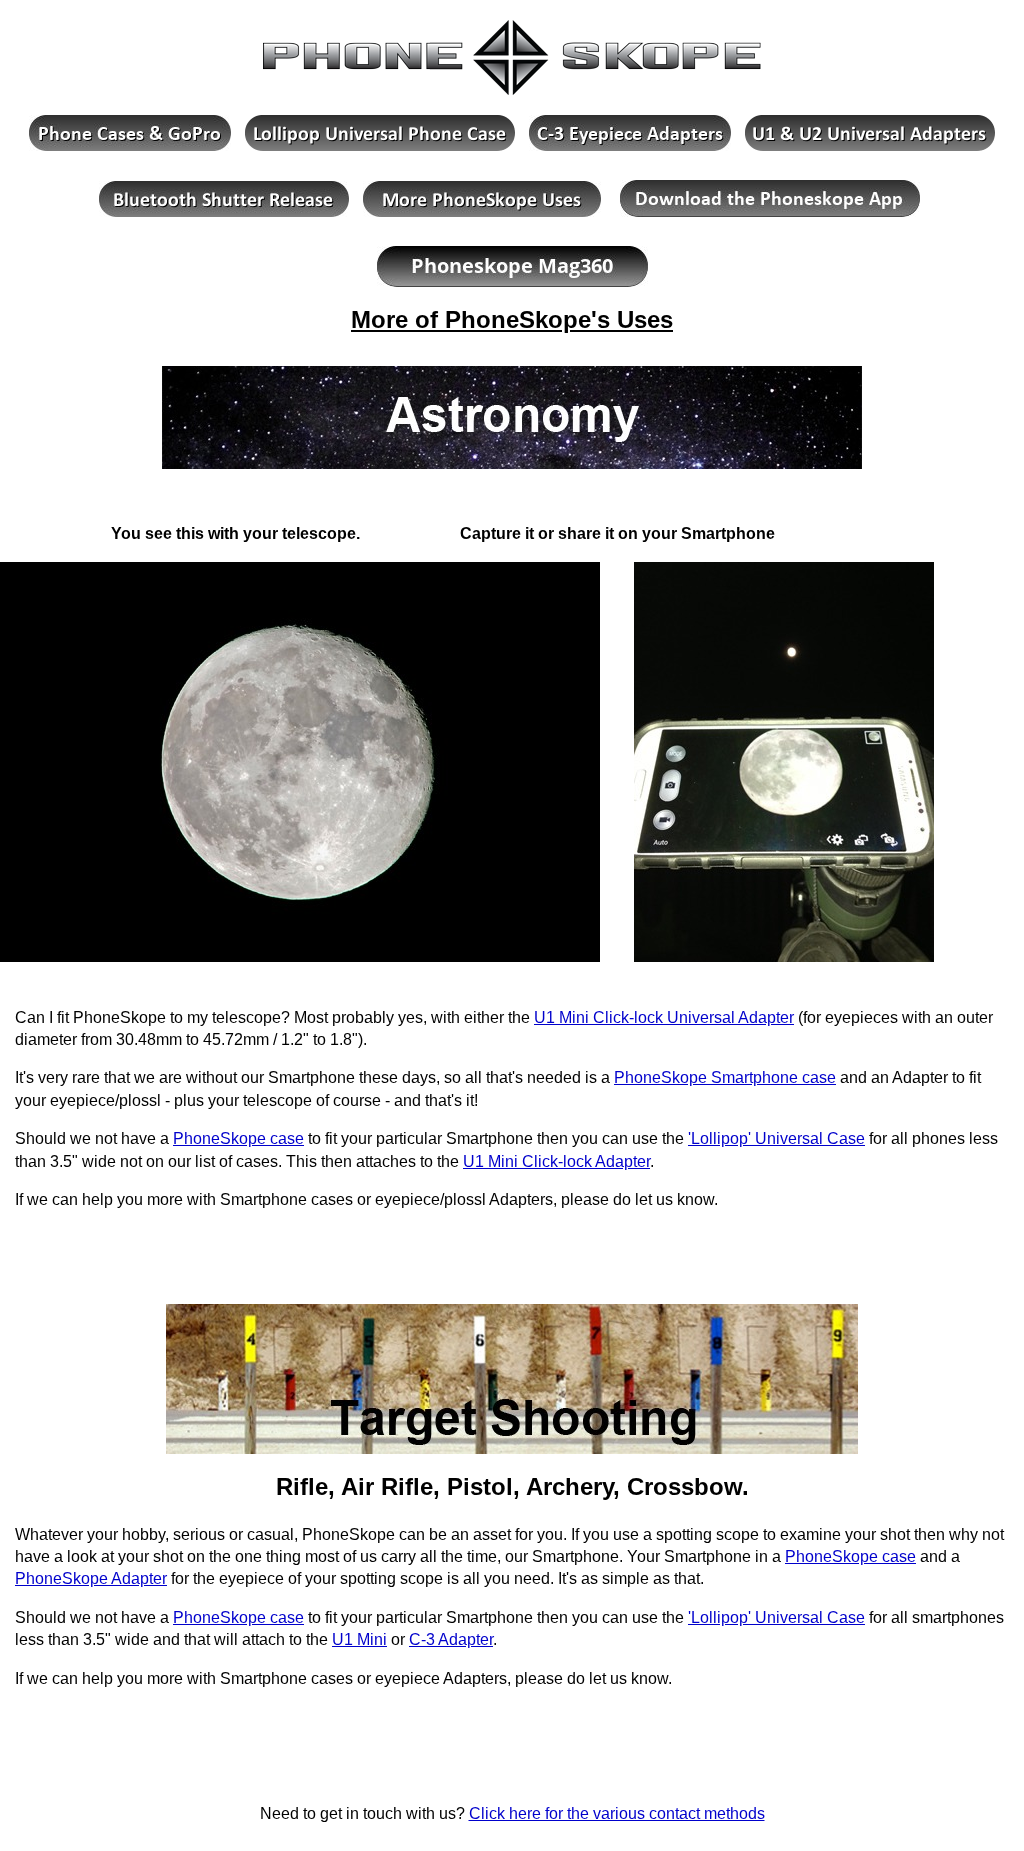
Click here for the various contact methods (617, 1813)
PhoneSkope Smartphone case (725, 1077)
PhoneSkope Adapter (91, 1578)
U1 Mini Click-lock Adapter (556, 1161)
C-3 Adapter (451, 1639)
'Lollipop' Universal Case (776, 1138)
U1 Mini (359, 1639)
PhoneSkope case (238, 1138)
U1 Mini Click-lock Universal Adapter (664, 1017)
